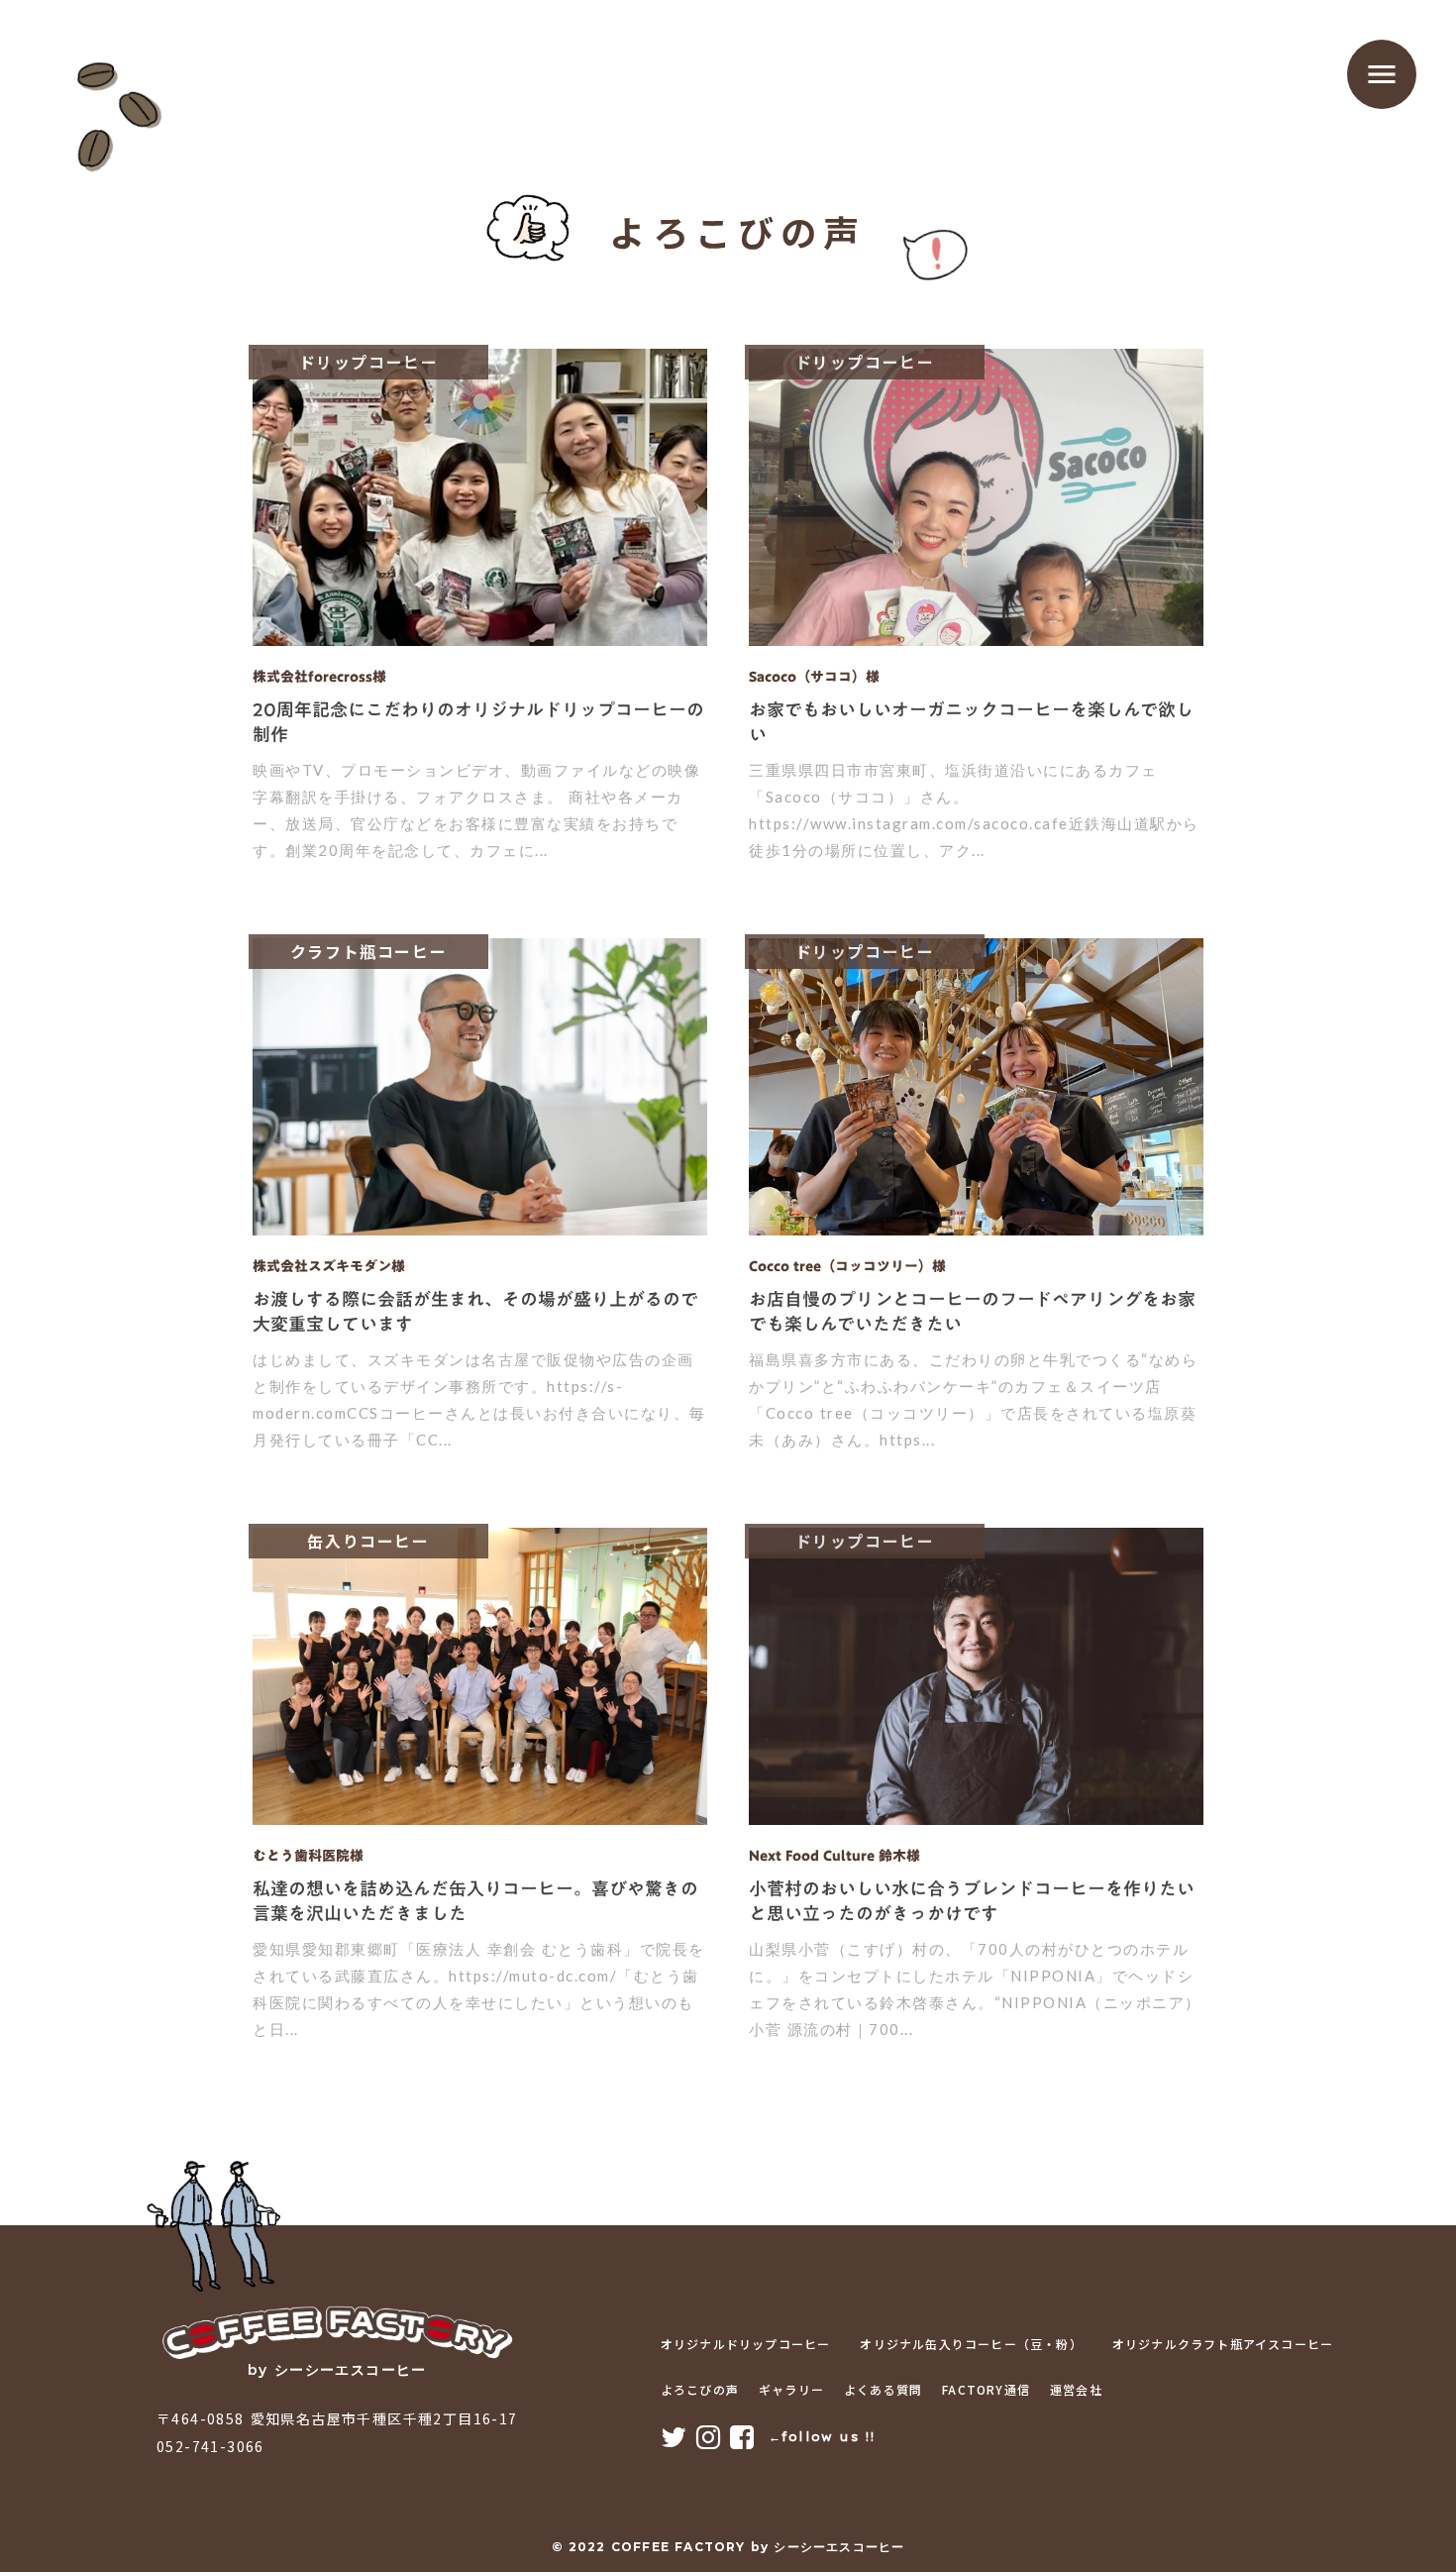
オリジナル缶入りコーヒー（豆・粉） (971, 2344)
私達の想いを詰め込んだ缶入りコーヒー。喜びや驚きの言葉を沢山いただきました (475, 1901)
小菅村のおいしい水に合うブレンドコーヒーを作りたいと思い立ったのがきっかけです (972, 1901)
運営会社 (1076, 2390)
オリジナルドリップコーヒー (746, 2344)
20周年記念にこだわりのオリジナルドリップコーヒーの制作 (478, 722)
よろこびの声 (700, 2390)
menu (1382, 74)
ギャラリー (791, 2390)
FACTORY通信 (986, 2390)
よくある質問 (883, 2390)
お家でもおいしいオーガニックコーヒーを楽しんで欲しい (971, 722)
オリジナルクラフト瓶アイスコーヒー (1223, 2344)
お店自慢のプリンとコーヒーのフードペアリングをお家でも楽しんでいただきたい (972, 1312)
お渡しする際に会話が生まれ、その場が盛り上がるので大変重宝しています (475, 1312)
